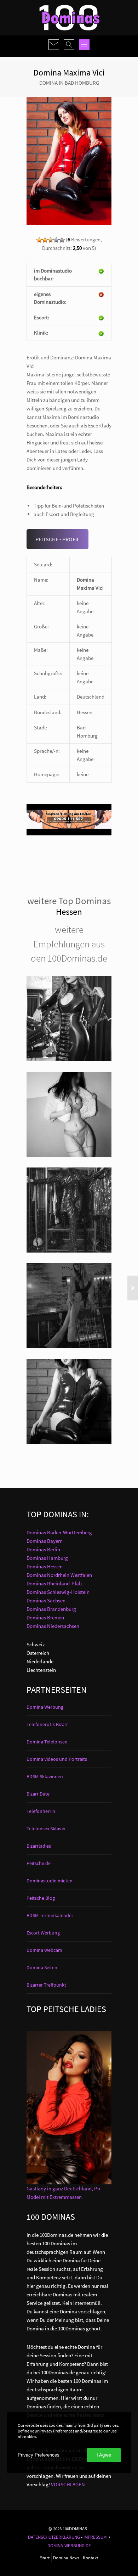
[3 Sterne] (51, 240)
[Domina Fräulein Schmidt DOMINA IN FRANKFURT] (69, 1114)
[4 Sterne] (56, 240)
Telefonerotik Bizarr (47, 1724)
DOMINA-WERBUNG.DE (69, 2546)
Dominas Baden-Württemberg (59, 1532)
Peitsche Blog (41, 1898)
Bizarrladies (39, 1846)
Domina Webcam (44, 1950)
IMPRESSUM (95, 2537)
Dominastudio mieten (50, 1881)
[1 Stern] (39, 240)
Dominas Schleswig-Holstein (58, 1592)
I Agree (104, 2455)
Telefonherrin (41, 1811)
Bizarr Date (38, 1794)
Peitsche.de (39, 1863)
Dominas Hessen (45, 1566)
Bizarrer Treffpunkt (46, 1985)
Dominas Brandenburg (51, 1609)
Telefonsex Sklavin (46, 1829)
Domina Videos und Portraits (57, 1759)
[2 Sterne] (45, 240)
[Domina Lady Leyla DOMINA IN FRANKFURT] (69, 1210)
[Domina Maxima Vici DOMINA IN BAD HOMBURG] (69, 1401)
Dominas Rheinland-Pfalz (54, 1583)
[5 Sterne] (62, 240)
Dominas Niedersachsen (53, 1626)
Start (45, 2558)
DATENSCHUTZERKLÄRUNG (54, 2537)
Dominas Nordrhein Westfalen (59, 1575)
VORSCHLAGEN (68, 2484)
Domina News (66, 2558)
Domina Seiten (42, 1967)
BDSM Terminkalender (50, 1915)
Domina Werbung (45, 1707)
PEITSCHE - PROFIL (57, 539)
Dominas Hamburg (47, 1558)
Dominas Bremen (45, 1617)
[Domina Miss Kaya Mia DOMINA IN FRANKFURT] (69, 1019)
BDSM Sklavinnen (45, 1776)
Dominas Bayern (45, 1541)
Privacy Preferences (39, 2455)
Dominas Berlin (43, 1549)
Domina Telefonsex (47, 1742)
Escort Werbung (43, 1933)
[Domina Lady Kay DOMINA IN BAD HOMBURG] (69, 1306)
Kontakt (90, 2558)
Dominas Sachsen (46, 1600)
